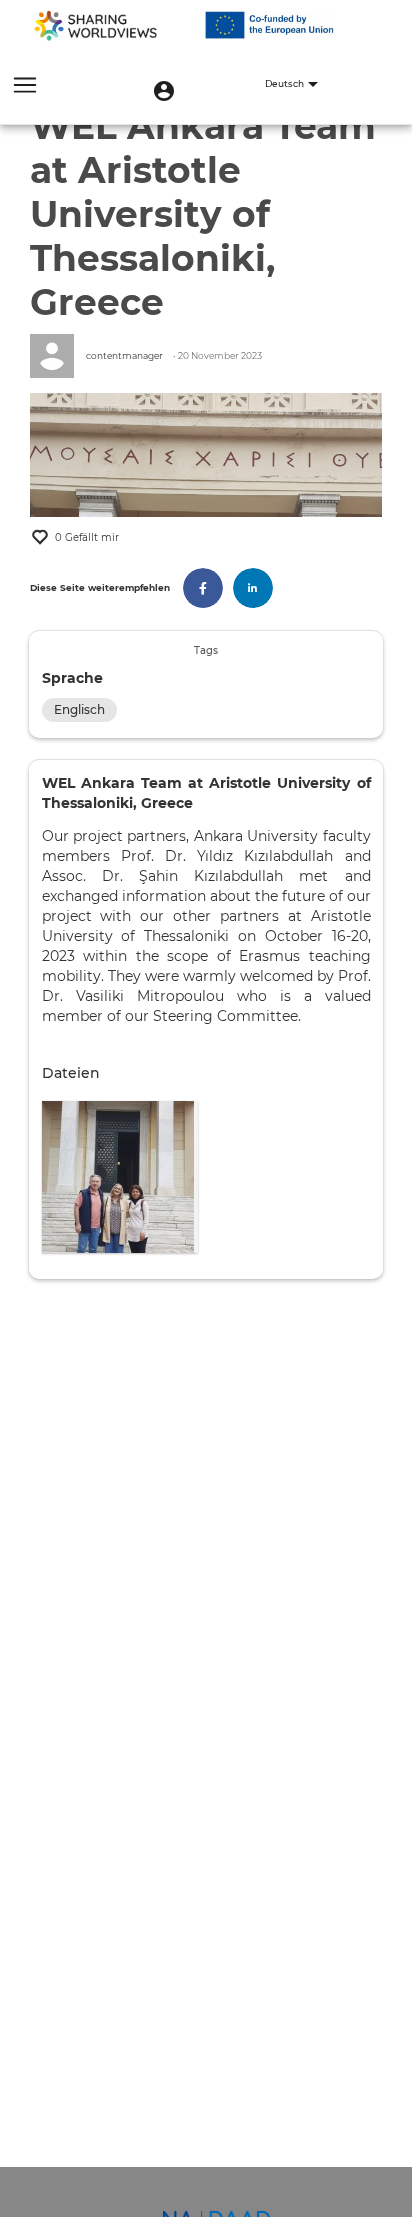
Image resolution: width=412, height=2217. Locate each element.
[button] (164, 91)
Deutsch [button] (285, 84)
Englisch (79, 709)
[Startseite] (95, 25)
